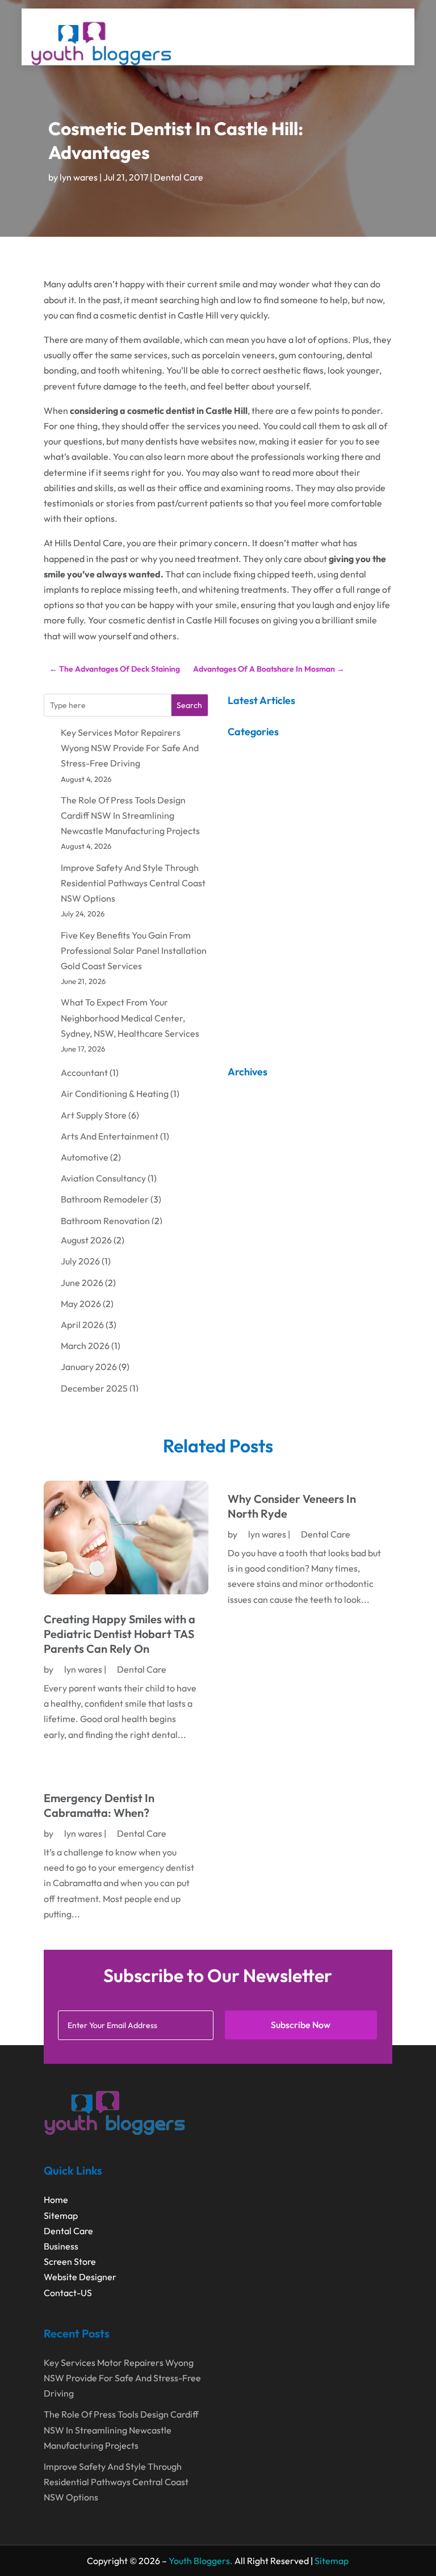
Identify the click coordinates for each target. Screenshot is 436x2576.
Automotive (85, 1157)
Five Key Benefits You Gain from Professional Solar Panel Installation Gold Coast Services (134, 950)
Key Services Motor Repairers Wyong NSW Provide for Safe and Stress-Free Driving (130, 748)
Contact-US (68, 2293)
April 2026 (82, 1325)
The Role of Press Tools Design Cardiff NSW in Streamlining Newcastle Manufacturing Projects (130, 815)
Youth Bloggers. (201, 2561)
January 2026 (89, 1367)
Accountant (84, 1073)
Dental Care (179, 177)
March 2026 (85, 1346)
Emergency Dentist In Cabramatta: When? (99, 1805)
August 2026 (86, 1240)
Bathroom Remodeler (105, 1199)
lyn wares (79, 177)
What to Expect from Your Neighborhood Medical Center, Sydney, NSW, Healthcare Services (130, 1017)
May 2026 (81, 1304)
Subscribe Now (301, 2025)
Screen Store (70, 2261)
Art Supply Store (94, 1115)
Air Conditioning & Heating (115, 1094)
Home (56, 2200)
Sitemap (61, 2215)
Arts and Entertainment (110, 1136)
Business (61, 2246)
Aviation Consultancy (103, 1178)
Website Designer (80, 2277)
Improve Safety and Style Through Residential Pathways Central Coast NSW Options (133, 883)
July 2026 (80, 1261)
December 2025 (94, 1388)
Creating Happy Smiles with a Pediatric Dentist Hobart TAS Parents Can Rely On (120, 1634)
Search (189, 705)
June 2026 (82, 1283)
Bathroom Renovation (105, 1221)
